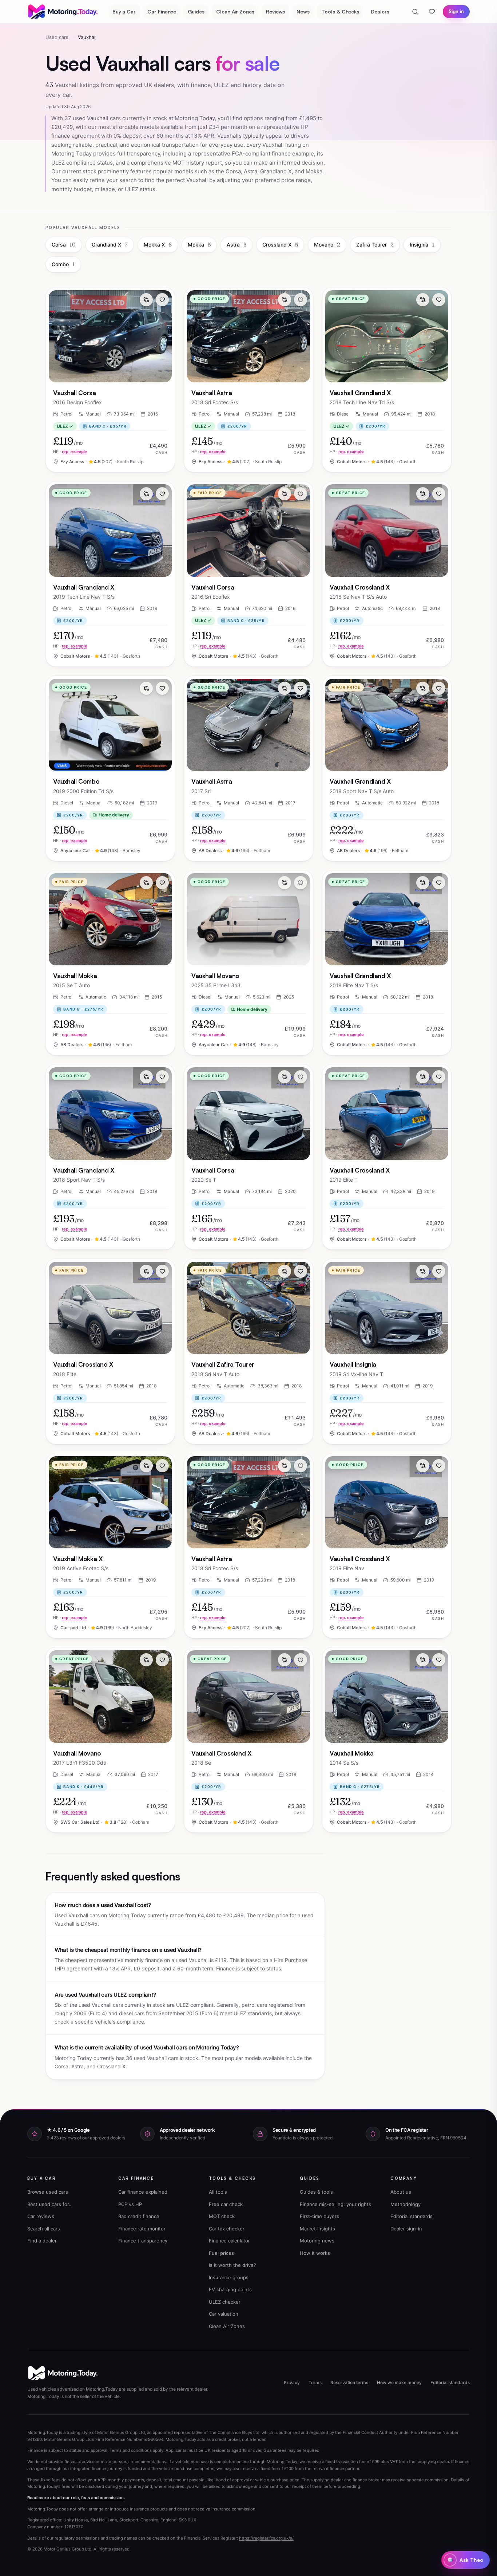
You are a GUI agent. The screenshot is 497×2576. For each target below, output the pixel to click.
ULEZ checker (225, 2302)
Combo (63, 264)
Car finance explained (143, 2192)
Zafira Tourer (375, 245)
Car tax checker (227, 2229)
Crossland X (280, 245)
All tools (218, 2192)
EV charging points (230, 2289)
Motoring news (317, 2241)
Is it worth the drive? (232, 2265)
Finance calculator (229, 2241)
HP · (70, 452)
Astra (236, 245)
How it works (315, 2253)
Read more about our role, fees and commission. (76, 2498)
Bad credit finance (139, 2216)
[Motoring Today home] (63, 12)
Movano (327, 245)
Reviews (276, 11)
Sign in (456, 11)
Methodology (405, 2204)
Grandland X (110, 245)
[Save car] (162, 300)
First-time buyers (319, 2216)
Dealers (380, 11)
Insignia (422, 245)
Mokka (199, 245)
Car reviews (41, 2216)
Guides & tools (316, 2192)
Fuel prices (221, 2253)
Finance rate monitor (142, 2229)
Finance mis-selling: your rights (335, 2204)
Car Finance (162, 11)
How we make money (399, 2382)
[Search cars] (415, 12)
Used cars (57, 37)
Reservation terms (349, 2382)
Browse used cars (48, 2192)
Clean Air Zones (235, 11)
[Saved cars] (432, 12)
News (303, 11)
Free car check (226, 2204)
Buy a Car (124, 11)
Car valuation (224, 2314)
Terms (315, 2382)
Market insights (317, 2229)
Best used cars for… (50, 2204)
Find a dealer (42, 2241)
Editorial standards (411, 2216)
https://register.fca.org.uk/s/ (266, 2538)
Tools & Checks (340, 11)
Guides (196, 11)
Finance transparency (143, 2241)
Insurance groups (229, 2277)
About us (401, 2192)
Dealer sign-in (406, 2229)
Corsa (64, 245)
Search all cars (44, 2229)
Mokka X (158, 245)
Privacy (292, 2382)
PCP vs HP (130, 2204)
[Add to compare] (146, 300)
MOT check (222, 2216)
